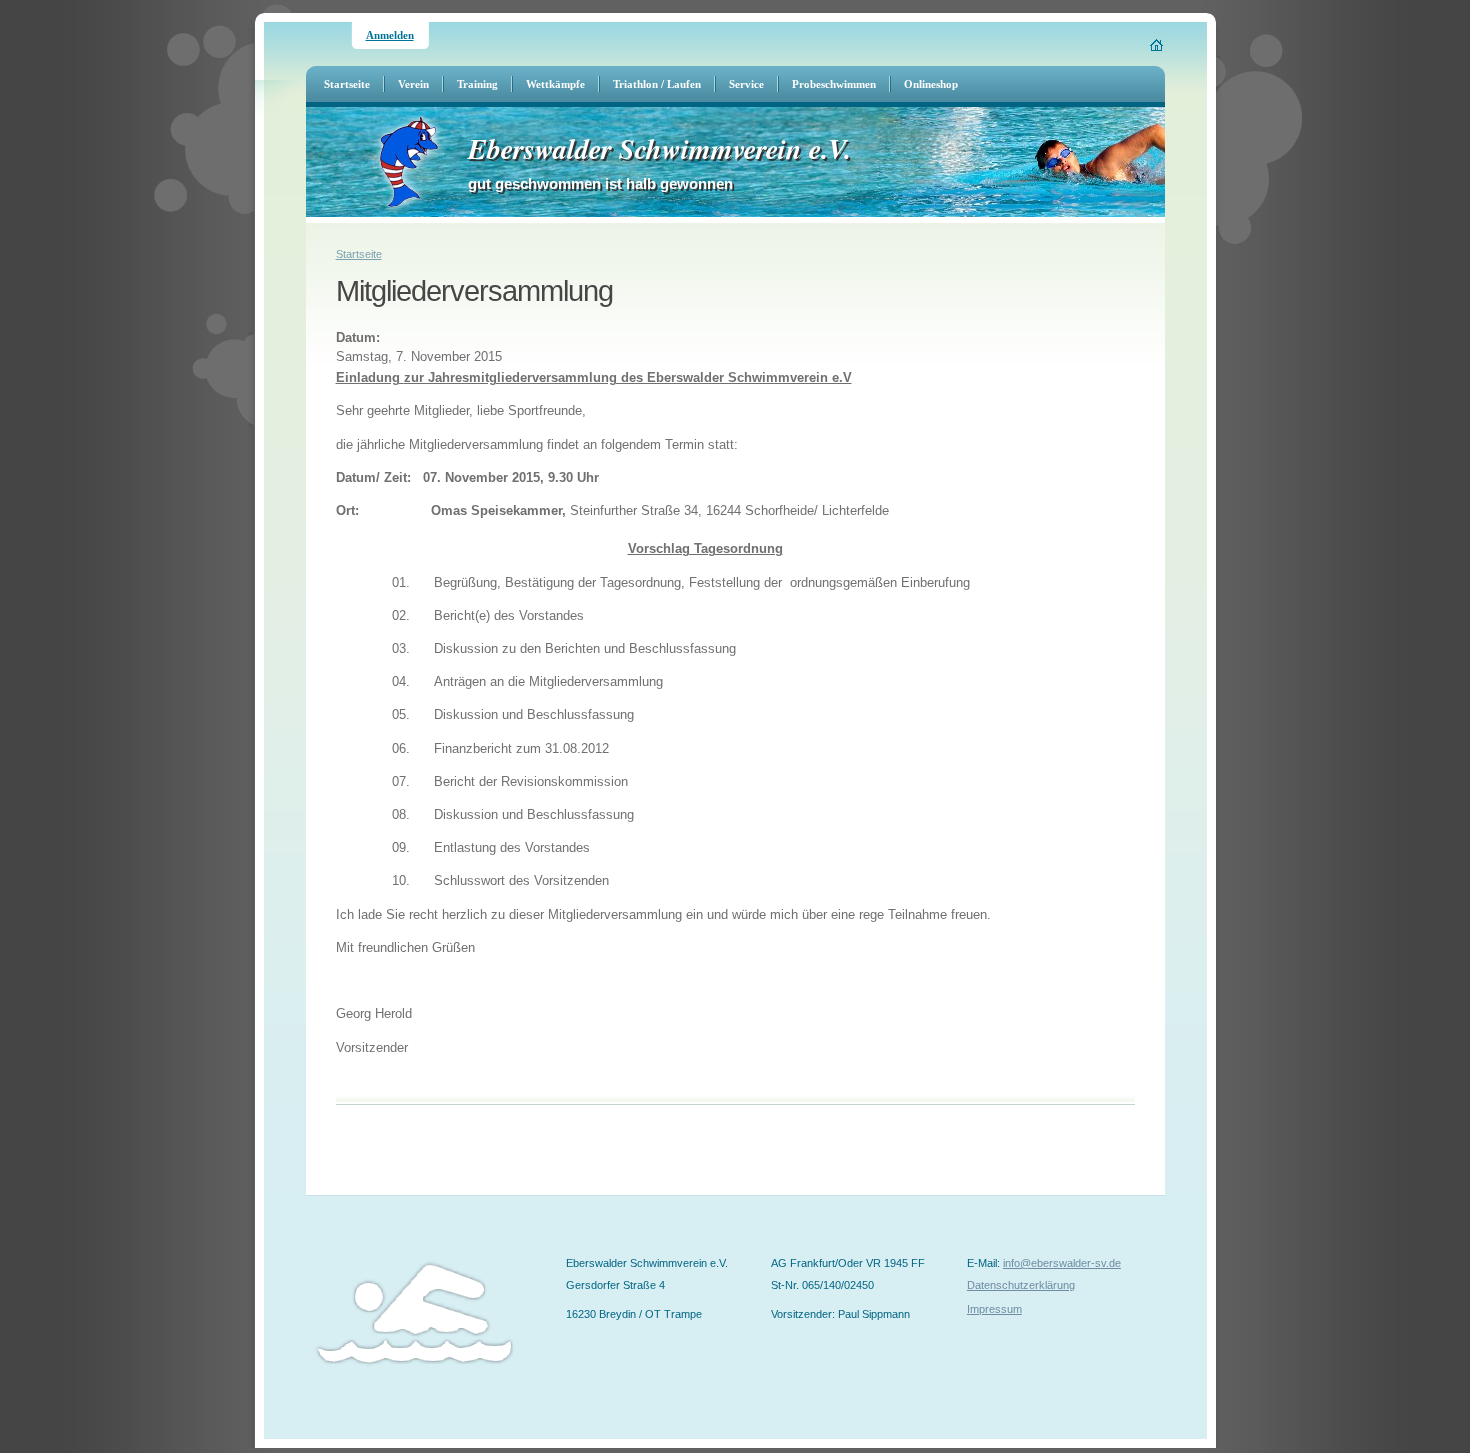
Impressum (994, 1309)
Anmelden (390, 35)
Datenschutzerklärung (1021, 1285)
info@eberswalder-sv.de (1062, 1263)
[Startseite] (1157, 45)
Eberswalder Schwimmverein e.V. (659, 148)
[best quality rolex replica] (1, 1445)
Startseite (359, 254)
